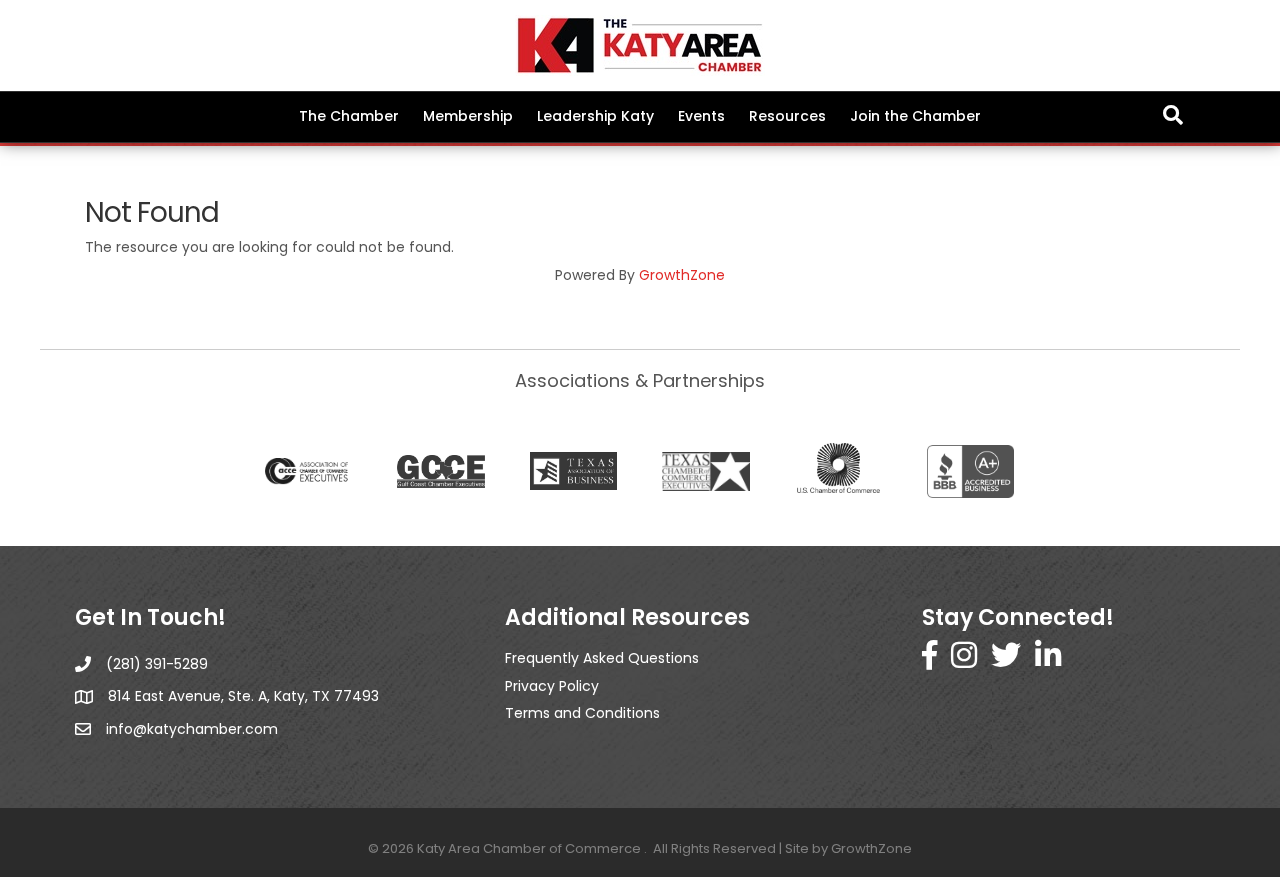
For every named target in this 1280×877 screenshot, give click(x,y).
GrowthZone (682, 275)
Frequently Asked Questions (602, 658)
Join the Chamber (915, 116)
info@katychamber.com (192, 729)
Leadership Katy (595, 116)
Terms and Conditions (582, 713)
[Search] (1173, 115)
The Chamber (349, 116)
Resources (787, 116)
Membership (468, 116)
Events (701, 116)
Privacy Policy (552, 686)
